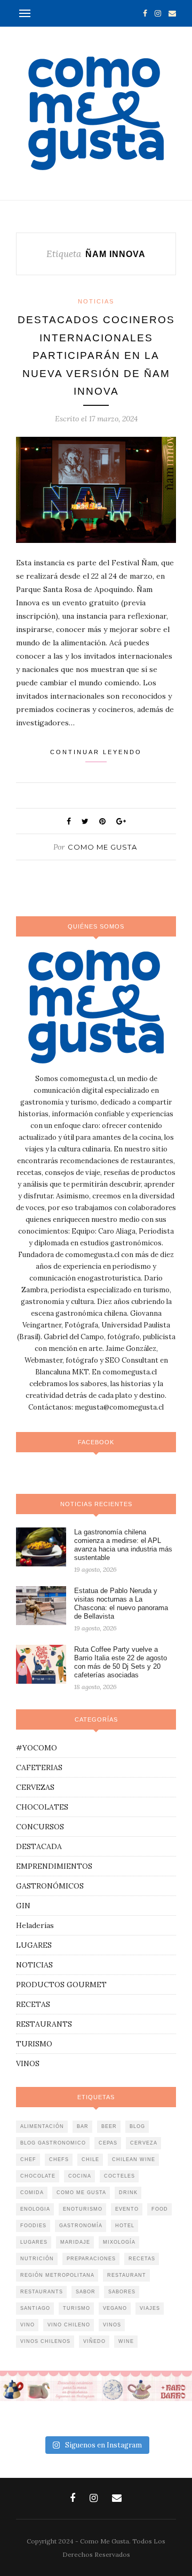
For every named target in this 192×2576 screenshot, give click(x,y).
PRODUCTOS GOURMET (61, 1985)
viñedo (94, 2341)
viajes (150, 2308)
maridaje (75, 2242)
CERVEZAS (35, 1787)
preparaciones (91, 2259)
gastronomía (81, 2226)
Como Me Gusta (102, 847)
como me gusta (81, 2193)
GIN (23, 1906)
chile (90, 2159)
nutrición (37, 2259)
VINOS (28, 2063)
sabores (122, 2292)
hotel (125, 2226)
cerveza (144, 2143)
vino (27, 2325)
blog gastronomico (53, 2143)
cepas (108, 2143)
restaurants (42, 2292)
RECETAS (33, 2004)
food (160, 2209)
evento (127, 2209)
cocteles (119, 2176)
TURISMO (34, 2044)
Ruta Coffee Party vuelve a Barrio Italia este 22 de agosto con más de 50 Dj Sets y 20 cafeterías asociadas (121, 1662)
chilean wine (134, 2159)
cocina (80, 2176)
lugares (34, 2242)
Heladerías (35, 1925)
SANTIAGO (35, 2308)
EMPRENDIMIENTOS (54, 1866)
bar (83, 2126)
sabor (86, 2292)
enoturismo (83, 2209)
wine (126, 2341)
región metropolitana (57, 2275)
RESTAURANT (127, 2275)
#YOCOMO (37, 1748)
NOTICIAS (96, 301)
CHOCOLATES (42, 1807)
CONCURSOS (40, 1827)
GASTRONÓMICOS (50, 1886)
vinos (112, 2325)
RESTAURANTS (44, 2024)
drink (128, 2193)
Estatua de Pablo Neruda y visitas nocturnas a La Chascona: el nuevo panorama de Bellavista (121, 1603)
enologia (35, 2209)
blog (137, 2126)
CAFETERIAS (39, 1767)
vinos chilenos (45, 2341)
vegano (115, 2308)
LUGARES (34, 1945)
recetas (142, 2259)
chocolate (38, 2176)
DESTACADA (39, 1846)
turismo (77, 2308)
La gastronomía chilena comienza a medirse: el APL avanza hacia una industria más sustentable (123, 1545)
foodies (33, 2226)
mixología (119, 2242)
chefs (59, 2159)
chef (28, 2159)
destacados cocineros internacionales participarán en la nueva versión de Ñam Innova (96, 355)
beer (109, 2126)
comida (32, 2193)
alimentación (42, 2126)
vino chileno (69, 2325)
